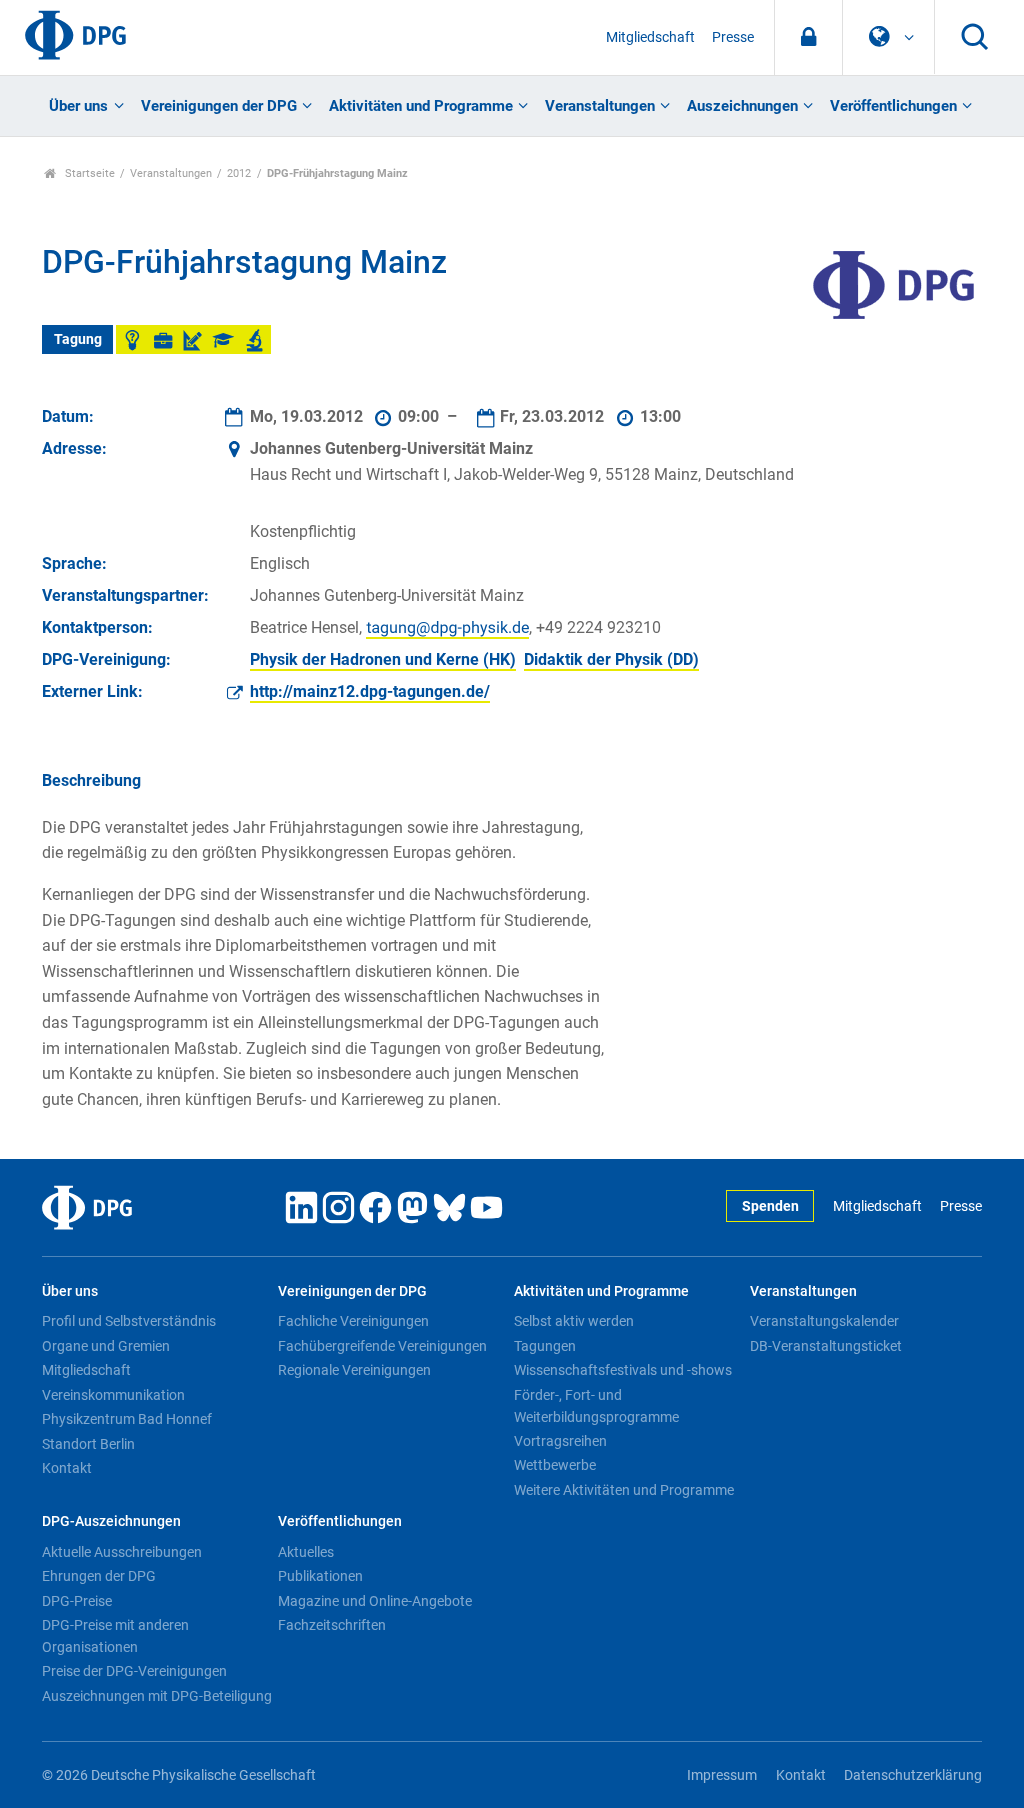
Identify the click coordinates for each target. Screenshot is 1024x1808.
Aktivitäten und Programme (421, 106)
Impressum (722, 1775)
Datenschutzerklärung (913, 1775)
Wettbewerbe (555, 1465)
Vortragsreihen (560, 1441)
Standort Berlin (88, 1444)
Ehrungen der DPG (99, 1576)
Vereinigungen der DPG (219, 106)
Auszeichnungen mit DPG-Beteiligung (157, 1696)
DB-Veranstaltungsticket (826, 1346)
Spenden (770, 1206)
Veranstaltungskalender (824, 1321)
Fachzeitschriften (332, 1625)
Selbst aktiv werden (574, 1321)
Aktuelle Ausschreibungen (122, 1552)
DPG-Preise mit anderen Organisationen (115, 1636)
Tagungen (545, 1346)
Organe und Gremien (106, 1346)
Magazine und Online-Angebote (375, 1601)
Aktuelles (306, 1552)
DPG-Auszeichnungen (111, 1521)
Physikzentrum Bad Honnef (127, 1419)
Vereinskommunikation (113, 1395)
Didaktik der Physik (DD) (611, 659)
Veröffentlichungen (893, 106)
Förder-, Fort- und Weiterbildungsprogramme (596, 1406)
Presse (733, 37)
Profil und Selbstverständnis (129, 1321)
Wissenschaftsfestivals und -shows (623, 1370)
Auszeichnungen (742, 106)
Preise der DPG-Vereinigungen (134, 1671)
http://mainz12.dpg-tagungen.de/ (370, 691)
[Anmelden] (808, 37)
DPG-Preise (77, 1601)
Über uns (78, 106)
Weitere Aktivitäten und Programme (624, 1490)
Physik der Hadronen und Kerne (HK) (383, 659)
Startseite (88, 173)
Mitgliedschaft (650, 37)
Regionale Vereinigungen (354, 1370)
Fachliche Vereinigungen (353, 1321)
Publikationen (320, 1576)
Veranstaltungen (600, 106)
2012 (239, 173)
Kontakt (67, 1468)
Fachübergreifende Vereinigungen (382, 1346)
